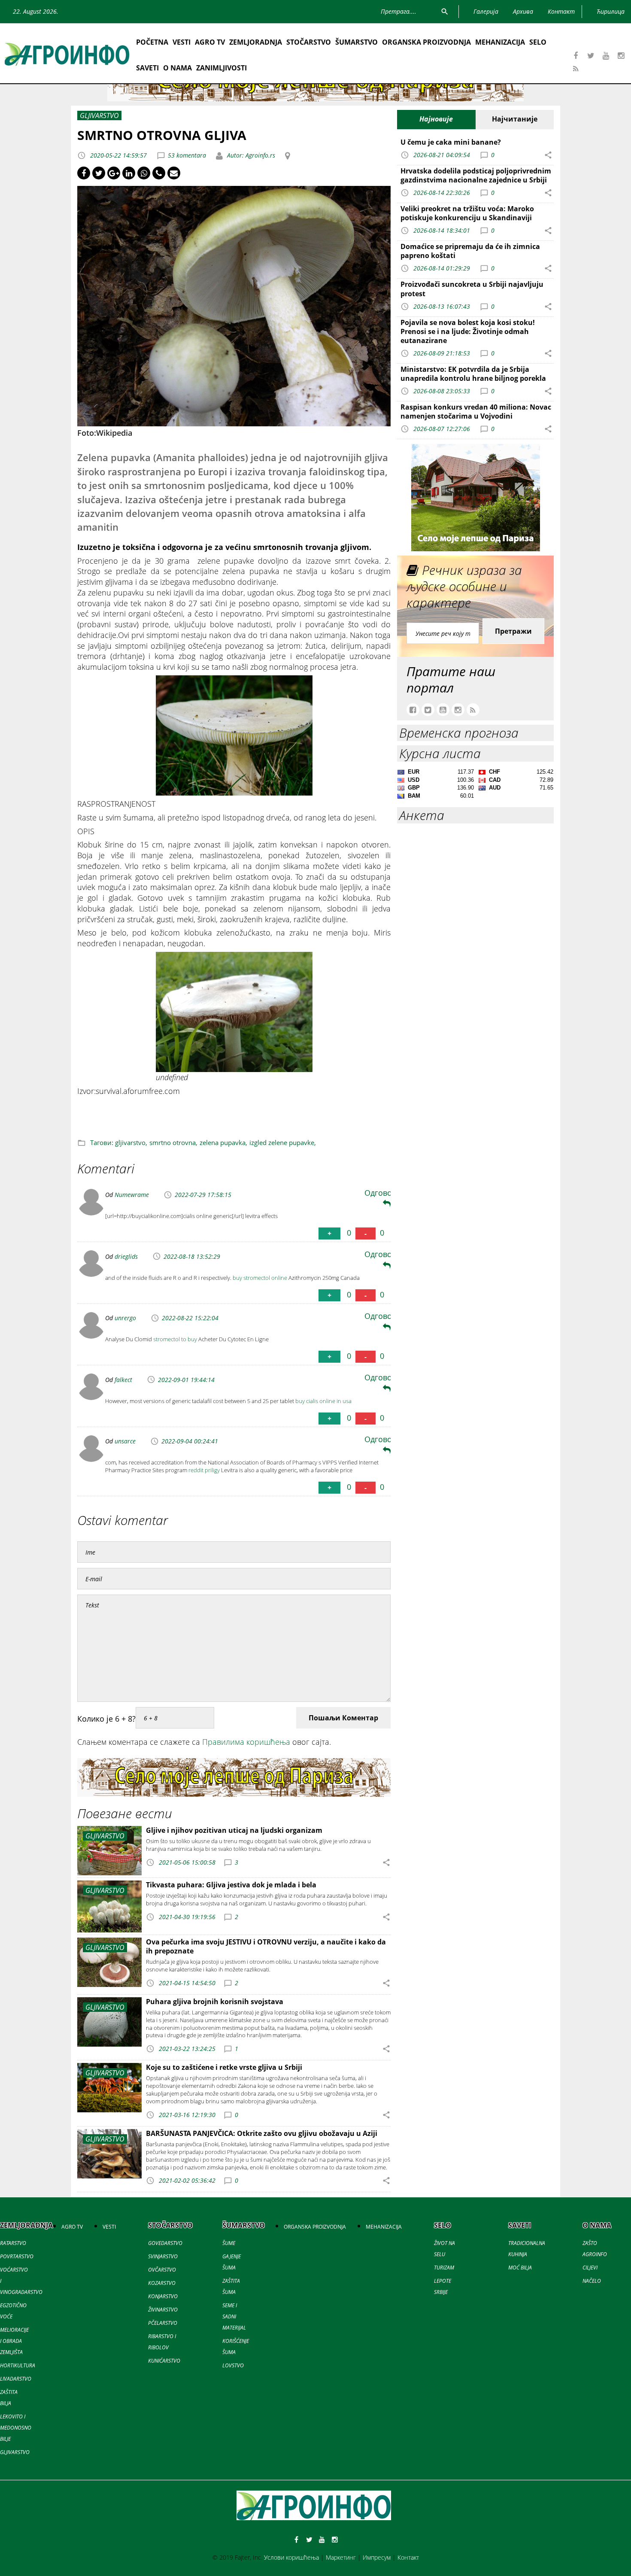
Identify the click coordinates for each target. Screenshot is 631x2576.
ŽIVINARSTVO (163, 2310)
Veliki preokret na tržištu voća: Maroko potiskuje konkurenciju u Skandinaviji (467, 213)
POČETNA (152, 42)
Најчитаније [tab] (515, 119)
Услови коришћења (291, 2557)
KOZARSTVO (162, 2283)
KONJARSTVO (163, 2296)
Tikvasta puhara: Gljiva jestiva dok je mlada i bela (231, 1885)
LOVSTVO (233, 2365)
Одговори (383, 1193)
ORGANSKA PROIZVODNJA (426, 42)
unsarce (125, 1441)
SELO (538, 42)
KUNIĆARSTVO (164, 2361)
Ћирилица (611, 11)
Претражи (513, 631)
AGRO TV (210, 42)
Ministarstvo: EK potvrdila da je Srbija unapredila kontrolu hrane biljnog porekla (473, 374)
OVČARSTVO (162, 2270)
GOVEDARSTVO (165, 2243)
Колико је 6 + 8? (106, 1719)
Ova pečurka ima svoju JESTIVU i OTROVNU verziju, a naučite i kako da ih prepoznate (266, 1946)
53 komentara (187, 155)
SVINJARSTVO (163, 2256)
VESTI (182, 42)
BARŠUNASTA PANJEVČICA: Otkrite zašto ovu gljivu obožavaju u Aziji (262, 2133)
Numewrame (132, 1195)
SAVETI (147, 68)
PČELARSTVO (163, 2323)
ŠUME (229, 2243)
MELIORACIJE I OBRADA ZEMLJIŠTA (14, 2341)
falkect (123, 1380)
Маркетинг (341, 2557)
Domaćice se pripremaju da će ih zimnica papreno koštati (470, 251)
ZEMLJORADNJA (256, 42)
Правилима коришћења (246, 1742)
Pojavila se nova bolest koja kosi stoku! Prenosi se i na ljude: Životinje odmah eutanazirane (468, 331)
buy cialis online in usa (323, 1401)
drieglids (126, 1256)
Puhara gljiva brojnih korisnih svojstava (215, 2002)
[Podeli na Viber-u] (159, 173)
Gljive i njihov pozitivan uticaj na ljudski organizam (234, 1830)
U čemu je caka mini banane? (451, 142)
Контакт (408, 2557)
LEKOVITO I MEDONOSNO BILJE (16, 2428)
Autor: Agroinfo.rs (250, 155)
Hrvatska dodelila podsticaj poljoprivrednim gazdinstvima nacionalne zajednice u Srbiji (476, 175)
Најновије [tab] (436, 119)
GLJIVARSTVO (15, 2452)
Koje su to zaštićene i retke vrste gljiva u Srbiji (224, 2067)
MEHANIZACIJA (500, 42)
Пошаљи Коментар (343, 1718)
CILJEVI (590, 2268)
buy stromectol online (260, 1278)
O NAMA (177, 68)
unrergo (125, 1318)
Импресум (377, 2557)
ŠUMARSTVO (356, 42)
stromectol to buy (175, 1339)
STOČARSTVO (309, 42)
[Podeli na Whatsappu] (144, 173)
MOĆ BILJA (520, 2268)
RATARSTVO (13, 2243)
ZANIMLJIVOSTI (221, 68)
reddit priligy (204, 1470)
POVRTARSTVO (17, 2256)
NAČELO (592, 2281)
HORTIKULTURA (18, 2365)
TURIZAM (444, 2268)
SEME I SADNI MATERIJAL (234, 2316)
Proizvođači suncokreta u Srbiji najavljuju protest (472, 289)
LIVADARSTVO (16, 2379)
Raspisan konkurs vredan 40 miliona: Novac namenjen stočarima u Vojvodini (476, 412)
